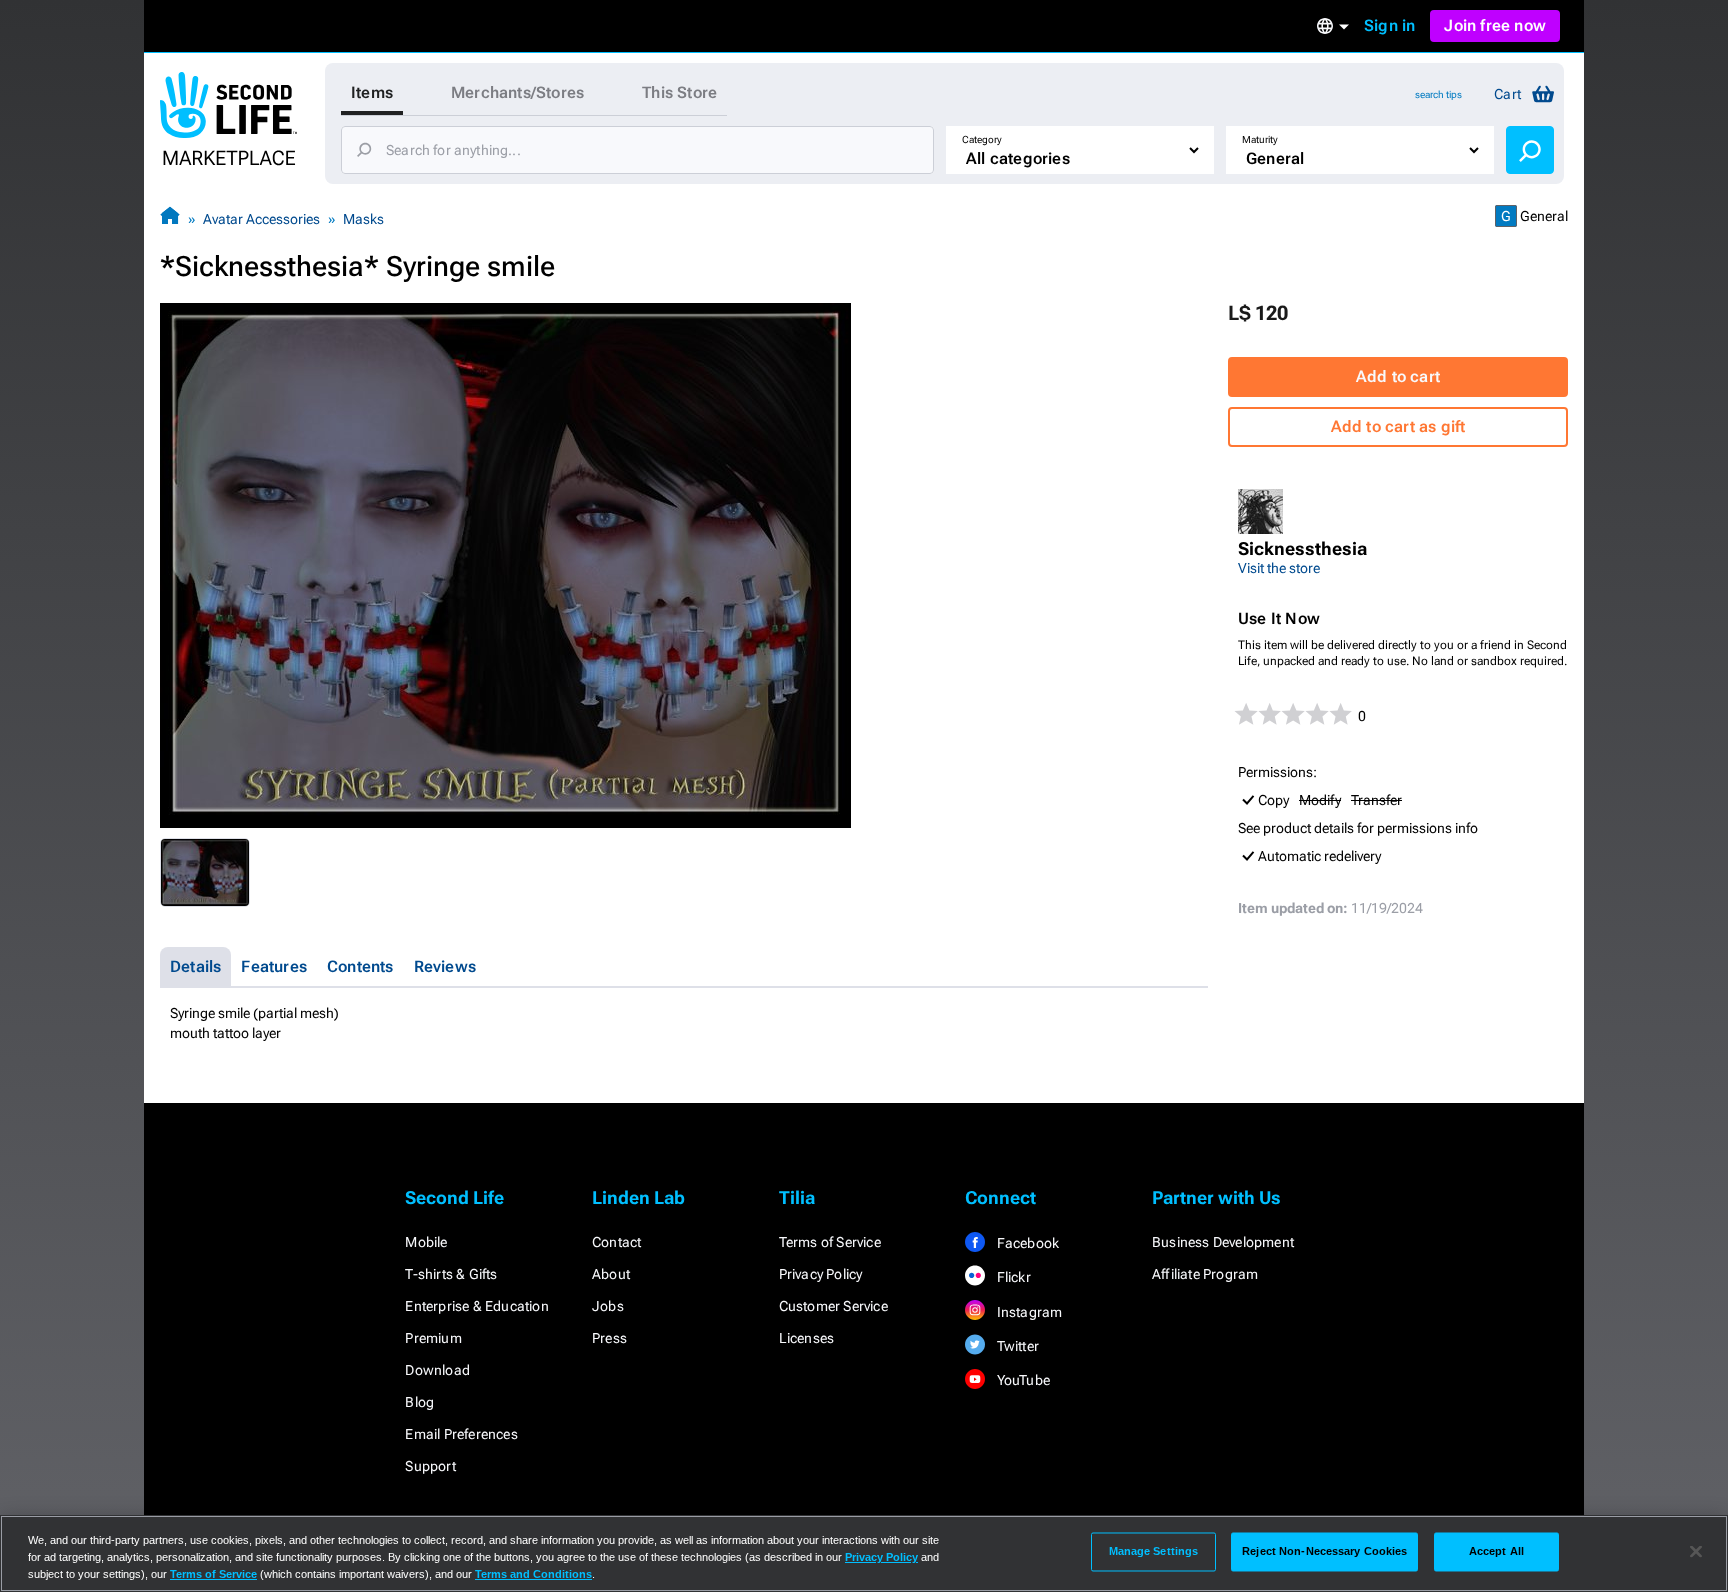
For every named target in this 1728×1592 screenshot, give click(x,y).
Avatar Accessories (261, 219)
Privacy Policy (821, 1274)
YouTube (1021, 1380)
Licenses (807, 1338)
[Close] (1696, 1552)
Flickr (1011, 1277)
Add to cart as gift (1398, 426)
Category (982, 139)
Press (609, 1338)
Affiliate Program (1205, 1274)
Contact (616, 1242)
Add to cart (1398, 376)
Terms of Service (830, 1242)
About (611, 1274)
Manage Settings (1154, 1551)
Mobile (426, 1242)
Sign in (1389, 25)
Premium (433, 1338)
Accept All (1496, 1551)
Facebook (1026, 1243)
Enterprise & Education (476, 1306)
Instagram (1027, 1312)
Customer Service (833, 1306)
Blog (419, 1402)
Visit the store (1279, 568)
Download (437, 1370)
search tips (1438, 94)
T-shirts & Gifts (451, 1274)
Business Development (1223, 1242)
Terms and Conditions (533, 1574)
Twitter (1016, 1346)
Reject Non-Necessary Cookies (1324, 1551)
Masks (363, 219)
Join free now (1495, 25)
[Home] (170, 218)
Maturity (1260, 139)
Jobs (608, 1306)
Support (430, 1466)
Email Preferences (461, 1434)
